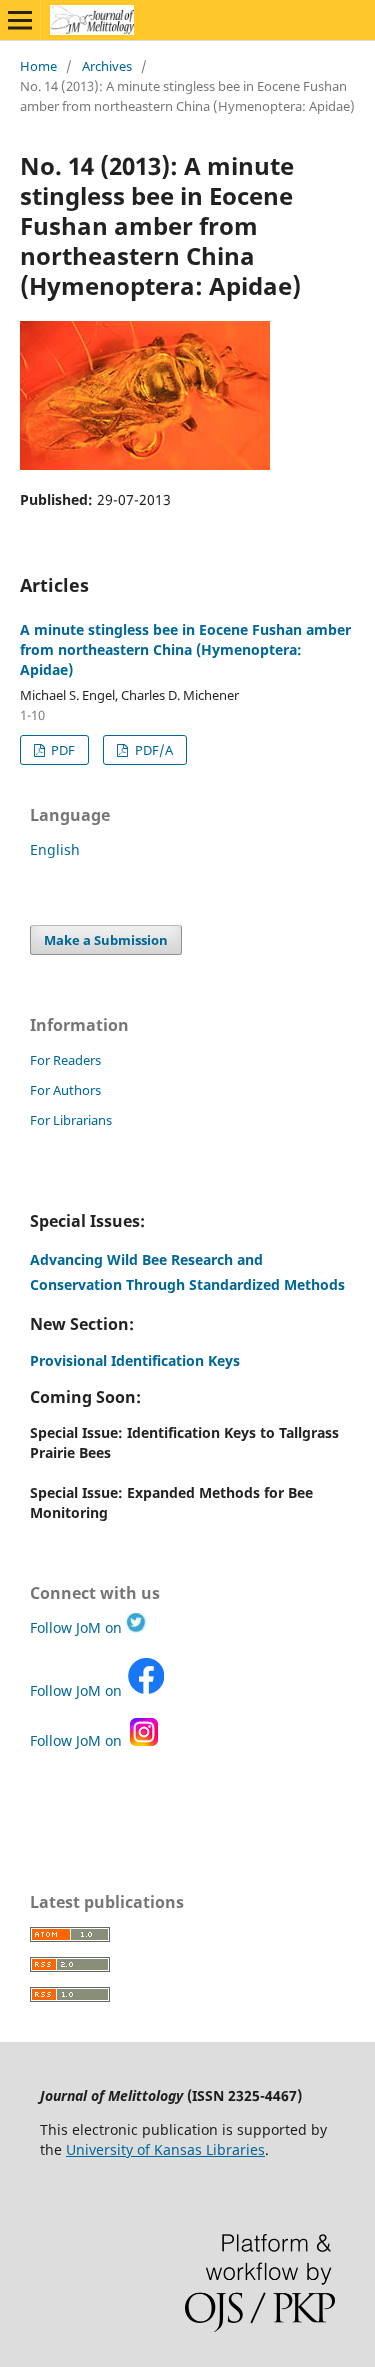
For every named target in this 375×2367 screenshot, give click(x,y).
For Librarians (71, 1120)
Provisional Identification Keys (135, 1360)
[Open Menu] (20, 20)
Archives (107, 66)
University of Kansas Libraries (165, 2149)
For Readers (65, 1060)
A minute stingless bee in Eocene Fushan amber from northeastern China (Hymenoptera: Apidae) (185, 649)
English (55, 849)
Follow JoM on (78, 1627)
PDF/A (152, 750)
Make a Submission (106, 940)
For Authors (65, 1090)
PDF (61, 750)
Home (38, 66)
